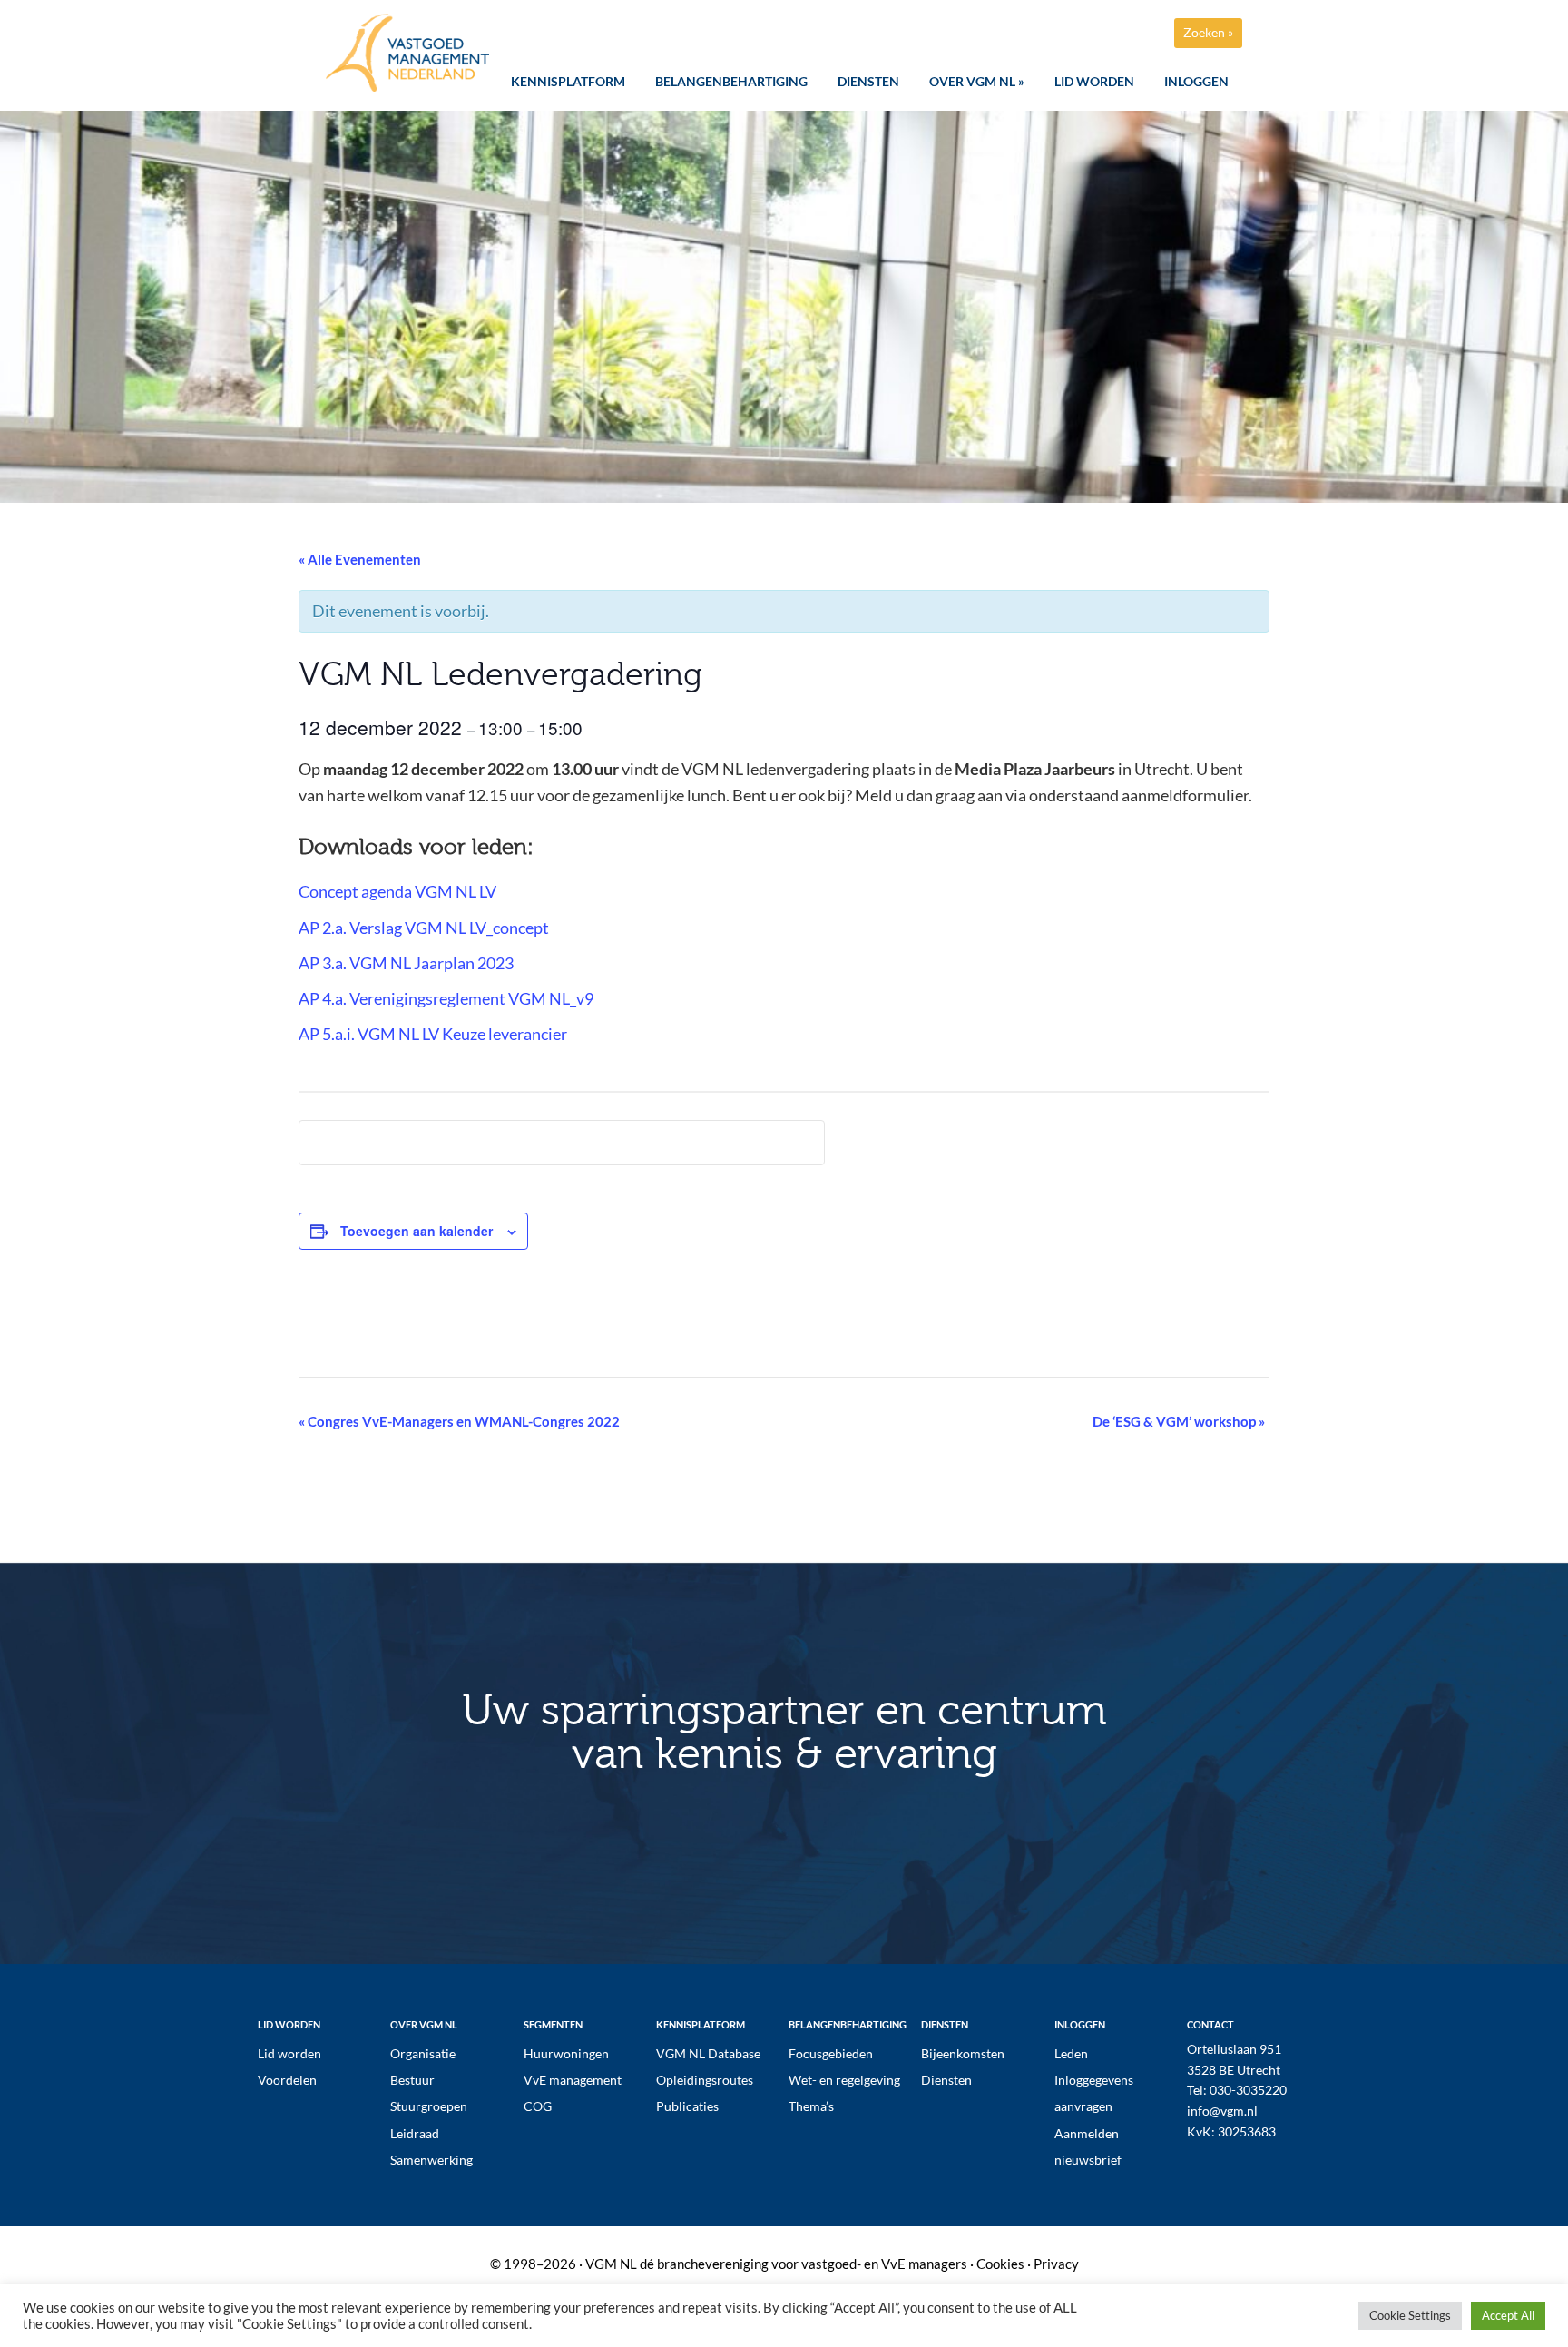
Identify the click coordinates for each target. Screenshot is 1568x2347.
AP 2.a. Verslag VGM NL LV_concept (424, 928)
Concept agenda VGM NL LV (397, 891)
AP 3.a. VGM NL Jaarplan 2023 (406, 963)
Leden (1071, 2053)
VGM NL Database (708, 2053)
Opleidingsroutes (705, 2080)
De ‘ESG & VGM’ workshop (1179, 1421)
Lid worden (289, 2053)
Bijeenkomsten (963, 2053)
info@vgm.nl (1222, 2111)
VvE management (573, 2080)
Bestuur (412, 2080)
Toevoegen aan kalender (416, 1231)
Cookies (1000, 2264)
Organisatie (423, 2053)
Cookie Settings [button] (1410, 2315)
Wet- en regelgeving (844, 2080)
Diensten (946, 2080)
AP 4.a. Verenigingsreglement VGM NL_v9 (446, 998)
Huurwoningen (566, 2053)
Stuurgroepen (429, 2106)
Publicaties (687, 2106)
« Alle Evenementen (360, 559)
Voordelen (287, 2080)
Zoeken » (1208, 32)
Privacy (1056, 2264)
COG (538, 2106)
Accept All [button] (1508, 2315)
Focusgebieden (831, 2053)
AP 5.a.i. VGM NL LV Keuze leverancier (433, 1034)
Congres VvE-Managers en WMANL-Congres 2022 (459, 1421)
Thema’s (811, 2106)
